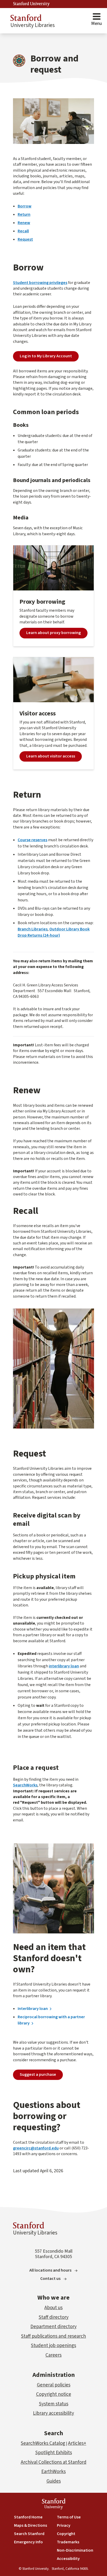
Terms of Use (69, 2517)
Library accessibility (53, 2413)
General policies (54, 2385)
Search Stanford (29, 2534)
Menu (96, 23)
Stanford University (31, 4)
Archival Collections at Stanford (54, 2462)
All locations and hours (50, 2270)
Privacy (64, 2525)
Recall (23, 231)
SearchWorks (25, 1785)
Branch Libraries (33, 929)
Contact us (50, 2279)
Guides (54, 2481)
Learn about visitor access (51, 756)
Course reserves (32, 840)
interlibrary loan (64, 1666)
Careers (53, 2355)
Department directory (53, 2327)
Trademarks (68, 2542)
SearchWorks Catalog (43, 2443)
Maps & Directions (31, 2525)
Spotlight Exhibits (54, 2453)
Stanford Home (28, 2517)
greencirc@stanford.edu (36, 2148)
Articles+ (77, 2443)
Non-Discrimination (75, 2550)
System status (54, 2404)
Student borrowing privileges (40, 283)
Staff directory (54, 2317)
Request (25, 239)
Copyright (66, 2534)
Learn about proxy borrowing (53, 633)
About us (53, 2308)
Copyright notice (54, 2394)
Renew (24, 223)
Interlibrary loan (33, 2009)
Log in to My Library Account (46, 356)
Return (24, 214)
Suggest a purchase (38, 2074)
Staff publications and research (53, 2336)
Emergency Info (28, 2542)
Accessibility (68, 2559)
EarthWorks (53, 2472)
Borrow (25, 206)
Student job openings (53, 2346)
